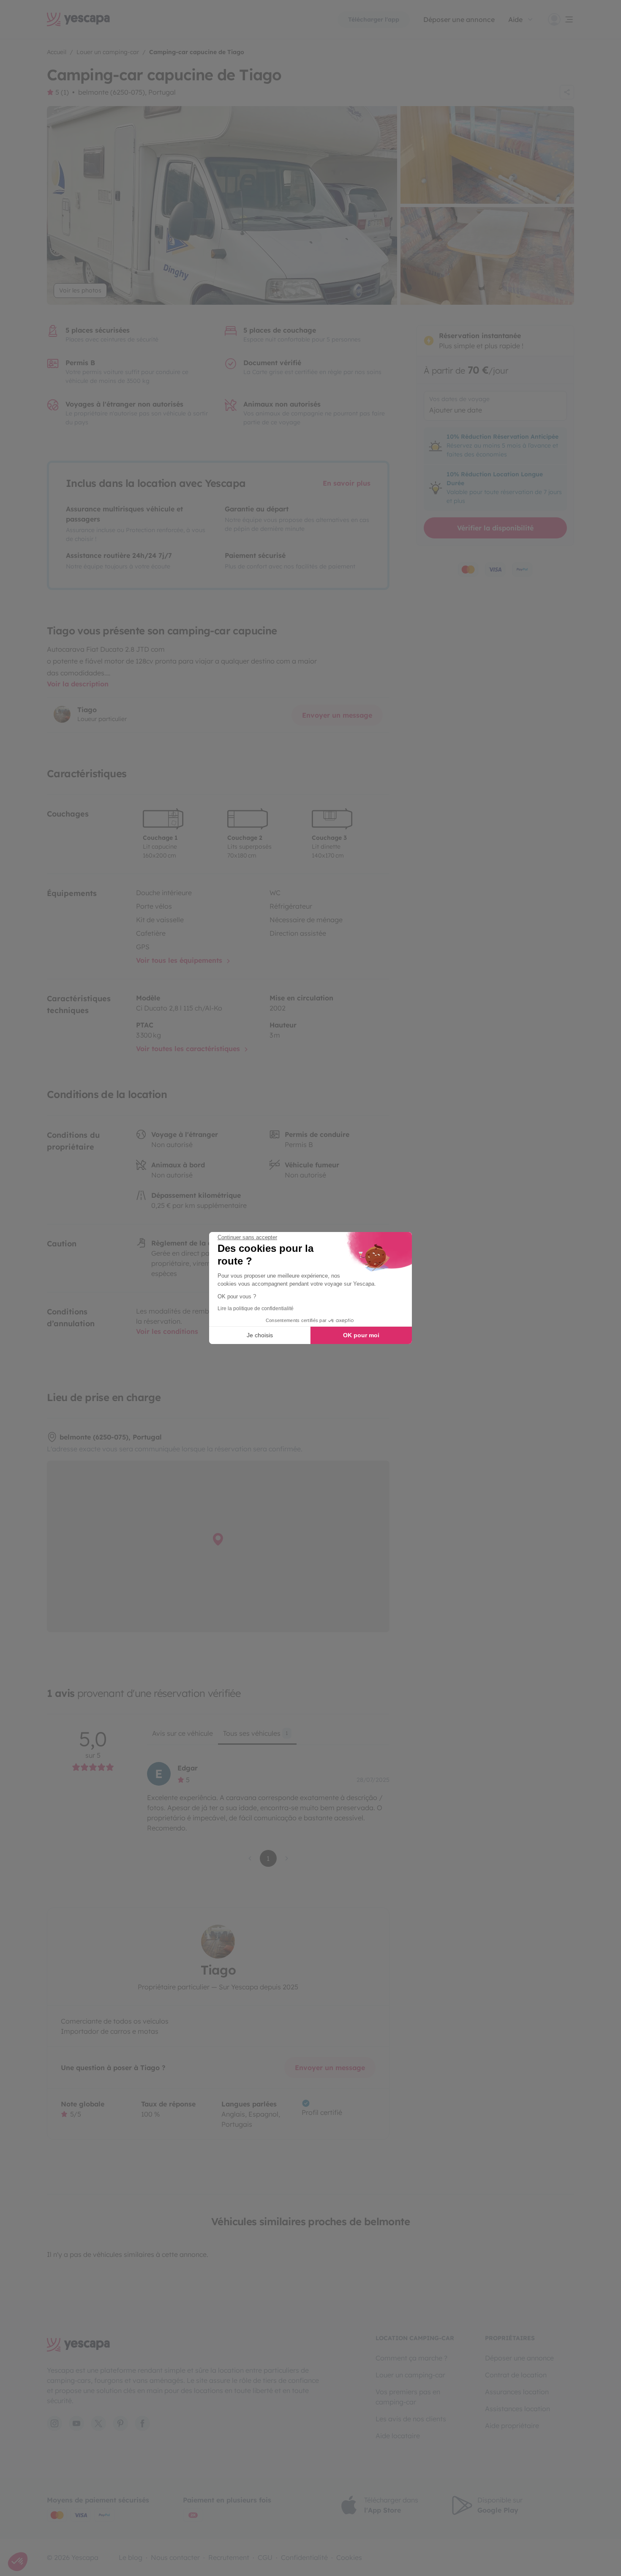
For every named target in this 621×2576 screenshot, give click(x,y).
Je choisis (260, 1335)
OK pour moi (361, 1335)
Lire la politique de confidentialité (256, 1308)
